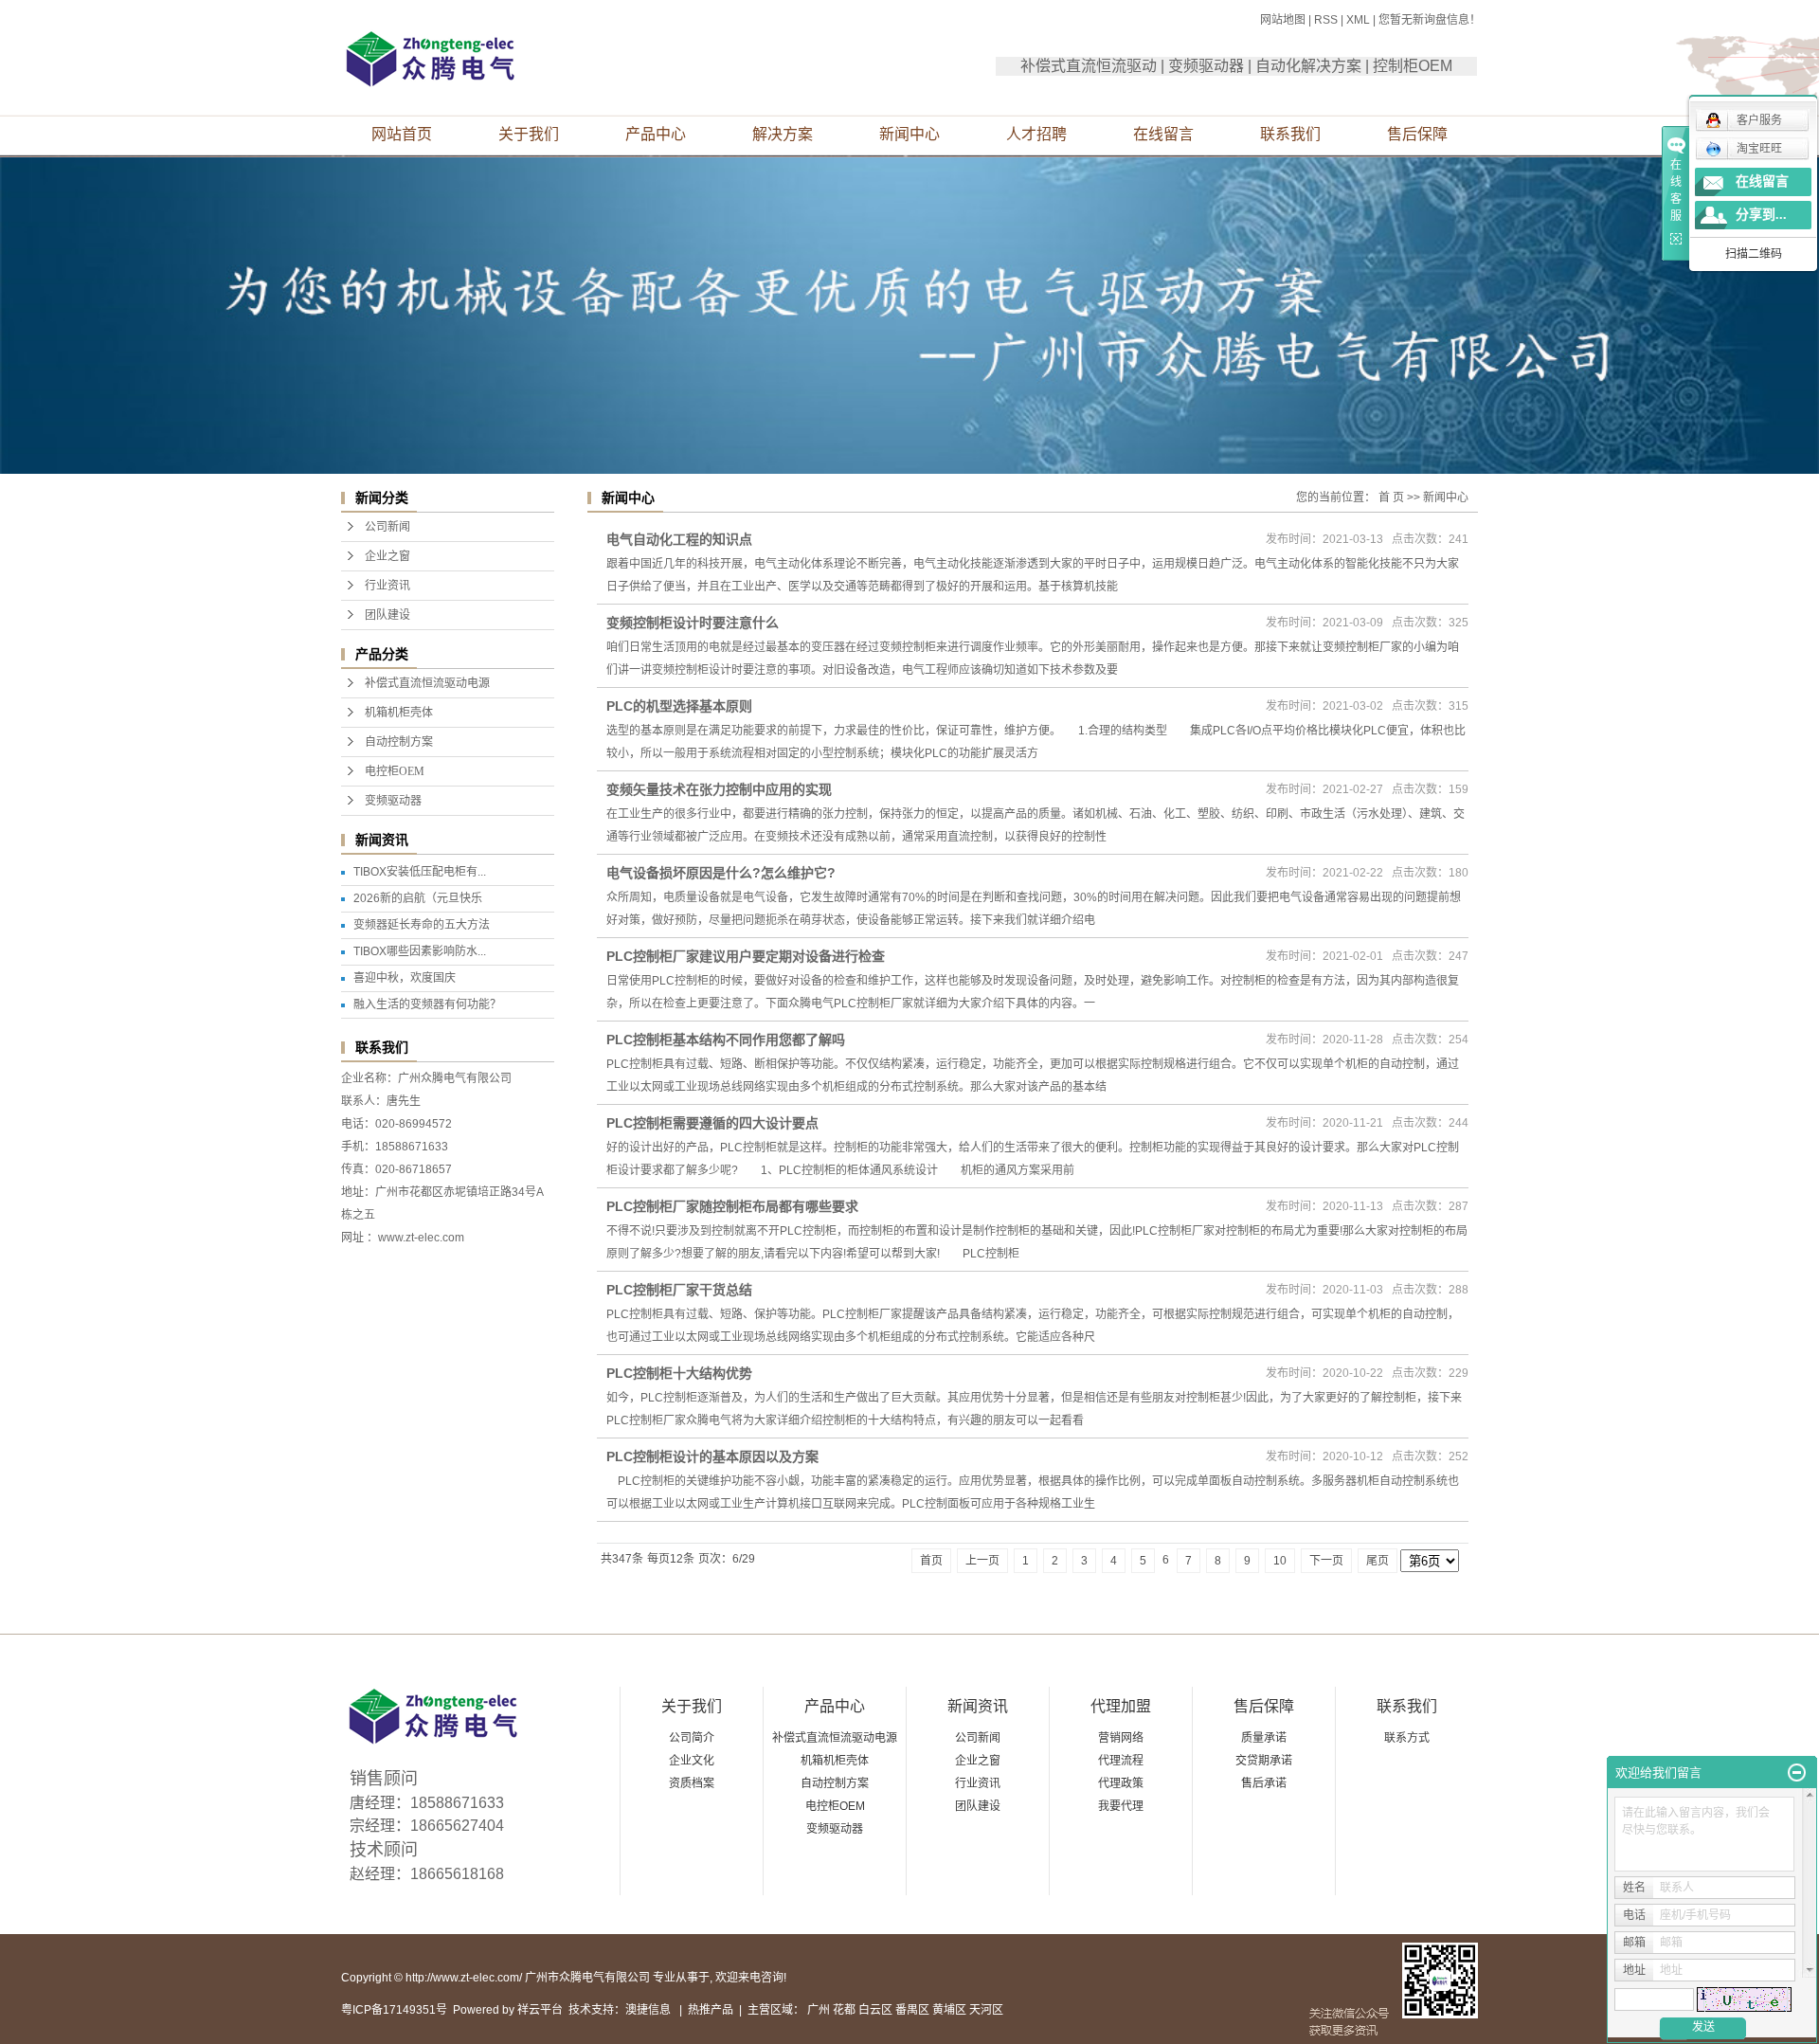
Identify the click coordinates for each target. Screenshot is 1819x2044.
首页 (931, 1561)
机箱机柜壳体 (399, 713)
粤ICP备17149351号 (394, 2010)
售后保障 (1417, 134)
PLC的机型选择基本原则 (679, 706)
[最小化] (1797, 1773)
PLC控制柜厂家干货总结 (679, 1290)
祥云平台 (540, 2010)
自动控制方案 (399, 742)
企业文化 (692, 1761)
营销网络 (1121, 1738)
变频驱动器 (1206, 66)
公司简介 (692, 1738)
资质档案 (692, 1783)
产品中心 (656, 134)
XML (1358, 20)
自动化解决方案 (1308, 66)
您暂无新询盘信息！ (1430, 20)
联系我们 (1290, 134)
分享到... (1761, 215)
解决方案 (783, 134)
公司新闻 (387, 527)
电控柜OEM (395, 771)
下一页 (1326, 1561)
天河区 (986, 2010)
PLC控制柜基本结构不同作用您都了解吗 (726, 1040)
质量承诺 (1264, 1738)
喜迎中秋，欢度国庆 (405, 978)
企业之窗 (387, 556)
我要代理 (1121, 1806)
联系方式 (1407, 1738)
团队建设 (387, 615)
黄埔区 (949, 2010)
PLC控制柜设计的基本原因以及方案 (712, 1456)
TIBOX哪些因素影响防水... (420, 951)
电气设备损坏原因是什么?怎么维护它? (721, 873)
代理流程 (1121, 1761)
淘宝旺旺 (1759, 149)
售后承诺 (1264, 1783)
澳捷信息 (648, 2010)
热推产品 (711, 2010)
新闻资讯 (978, 1706)
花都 (844, 2010)
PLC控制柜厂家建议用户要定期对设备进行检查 (746, 956)
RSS (1326, 20)
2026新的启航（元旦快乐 (418, 898)
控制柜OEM (1413, 66)
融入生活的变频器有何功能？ (427, 1004)
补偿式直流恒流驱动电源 (427, 683)
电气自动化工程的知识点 (679, 539)
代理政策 (1121, 1783)
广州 (819, 2010)
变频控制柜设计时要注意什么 (693, 623)
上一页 (982, 1561)
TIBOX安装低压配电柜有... (420, 872)
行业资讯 (387, 586)
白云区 (875, 2010)
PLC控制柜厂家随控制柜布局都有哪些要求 (732, 1206)
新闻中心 (909, 134)
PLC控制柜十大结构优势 (679, 1373)
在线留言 (1163, 134)
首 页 (1391, 497)
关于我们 (529, 134)
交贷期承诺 (1264, 1761)
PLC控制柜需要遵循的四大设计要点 (712, 1123)
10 (1280, 1561)
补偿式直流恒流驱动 (1089, 66)
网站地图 (1283, 20)
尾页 (1378, 1561)
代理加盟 (1121, 1706)
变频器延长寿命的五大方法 (422, 925)
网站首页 (402, 134)
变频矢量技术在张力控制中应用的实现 (719, 789)
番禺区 (912, 2010)
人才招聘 (1036, 134)
